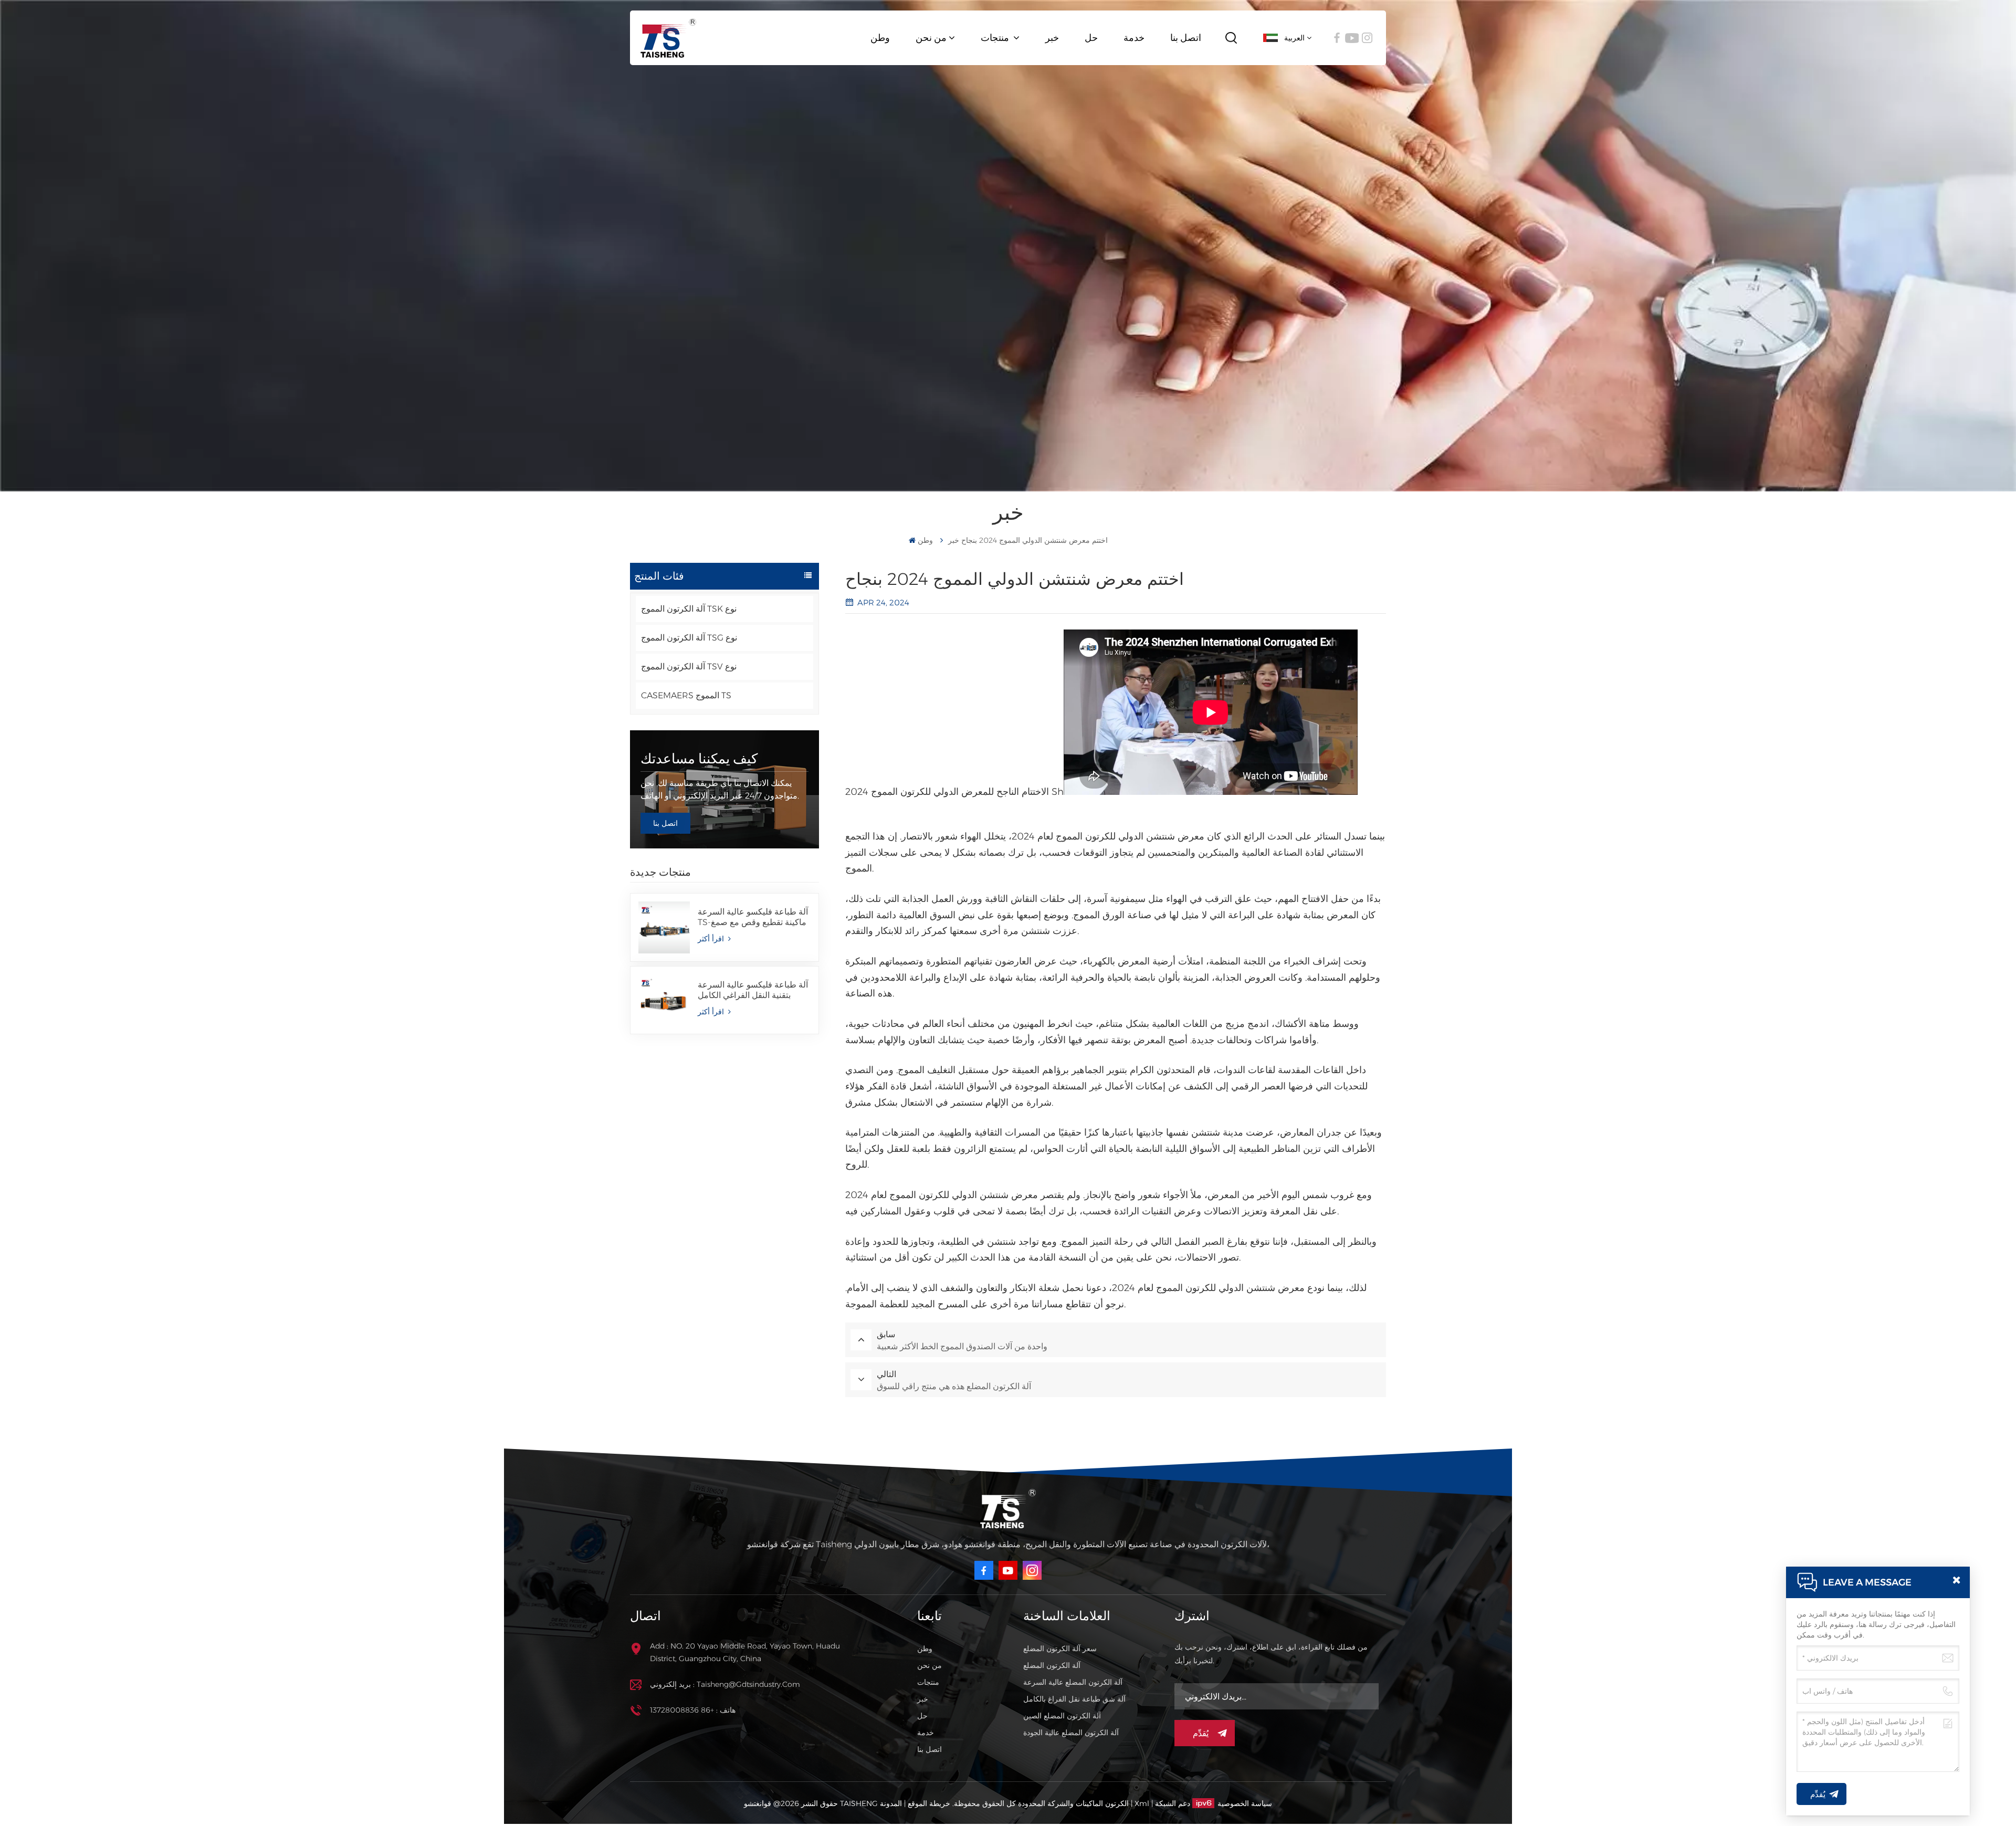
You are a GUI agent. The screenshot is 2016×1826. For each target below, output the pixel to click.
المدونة (891, 1803)
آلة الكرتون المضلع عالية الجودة (1071, 1733)
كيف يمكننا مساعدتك (699, 759)
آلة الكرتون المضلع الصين (1062, 1716)
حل (1091, 38)
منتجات (996, 38)
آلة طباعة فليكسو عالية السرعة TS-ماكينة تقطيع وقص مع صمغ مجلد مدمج (753, 917)
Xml (1142, 1803)
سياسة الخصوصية (1245, 1803)
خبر (1052, 38)
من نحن (931, 38)
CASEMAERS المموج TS (686, 695)
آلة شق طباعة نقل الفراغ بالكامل (1074, 1699)
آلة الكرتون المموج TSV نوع (689, 667)
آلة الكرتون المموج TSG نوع (689, 638)
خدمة (1134, 38)
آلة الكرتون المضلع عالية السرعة (1073, 1682)
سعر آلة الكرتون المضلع (1060, 1649)
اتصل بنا (1186, 38)
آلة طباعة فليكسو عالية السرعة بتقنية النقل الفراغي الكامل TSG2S (753, 990)
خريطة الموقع (928, 1803)
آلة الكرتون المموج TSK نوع (689, 609)
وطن (880, 38)
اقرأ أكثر (712, 939)
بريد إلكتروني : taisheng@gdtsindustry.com (725, 1684)
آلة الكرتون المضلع (1052, 1665)
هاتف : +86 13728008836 (693, 1710)
